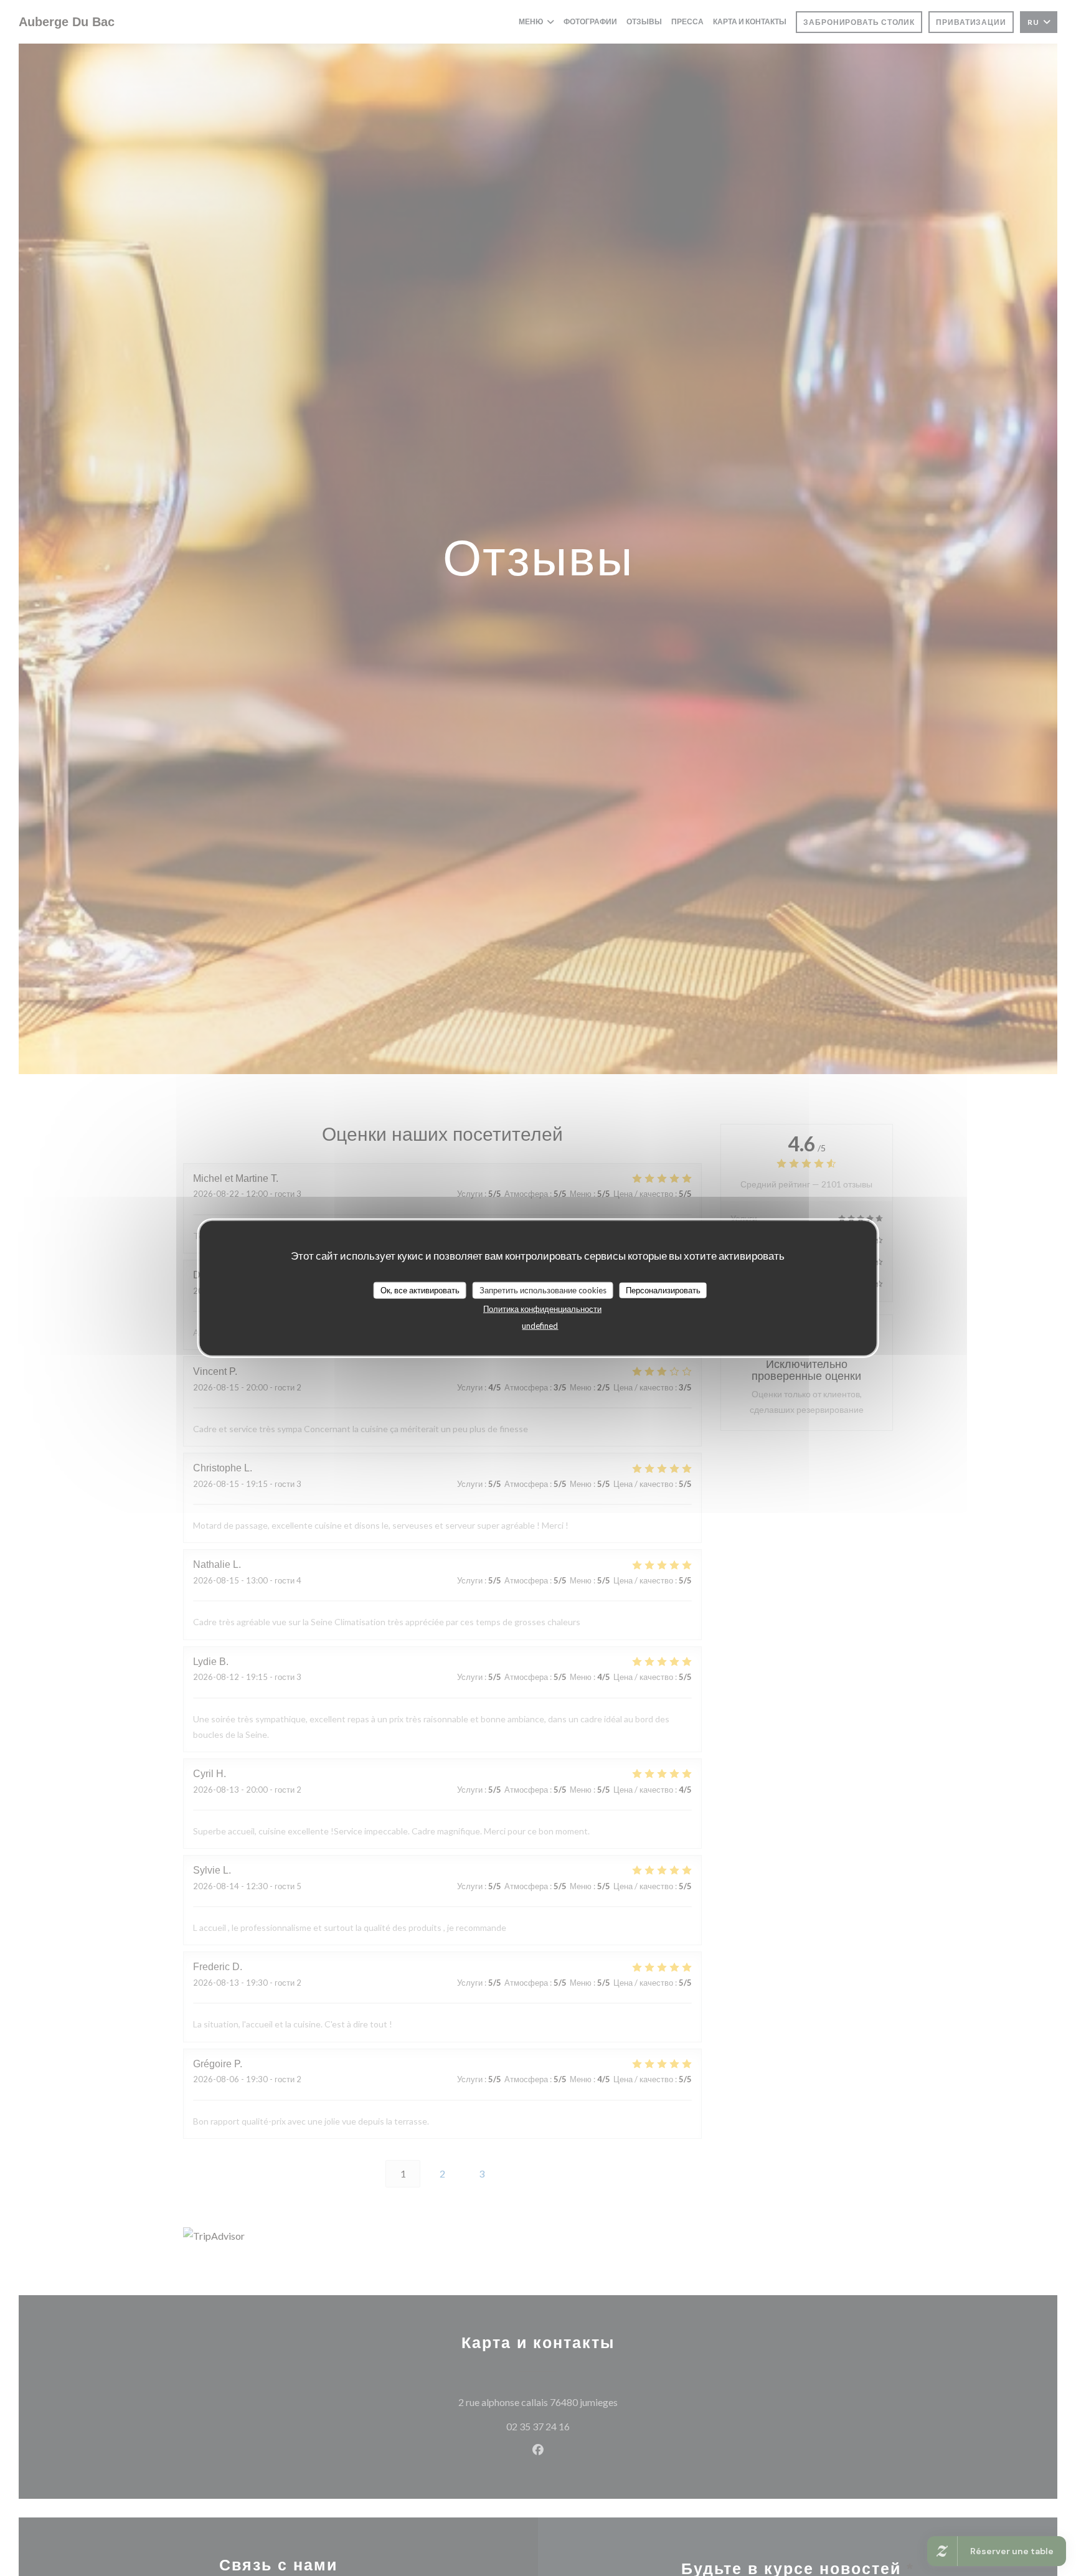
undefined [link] (540, 1326)
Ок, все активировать (420, 1290)
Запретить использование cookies (543, 1290)
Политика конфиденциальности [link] (542, 1309)
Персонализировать (663, 1290)
